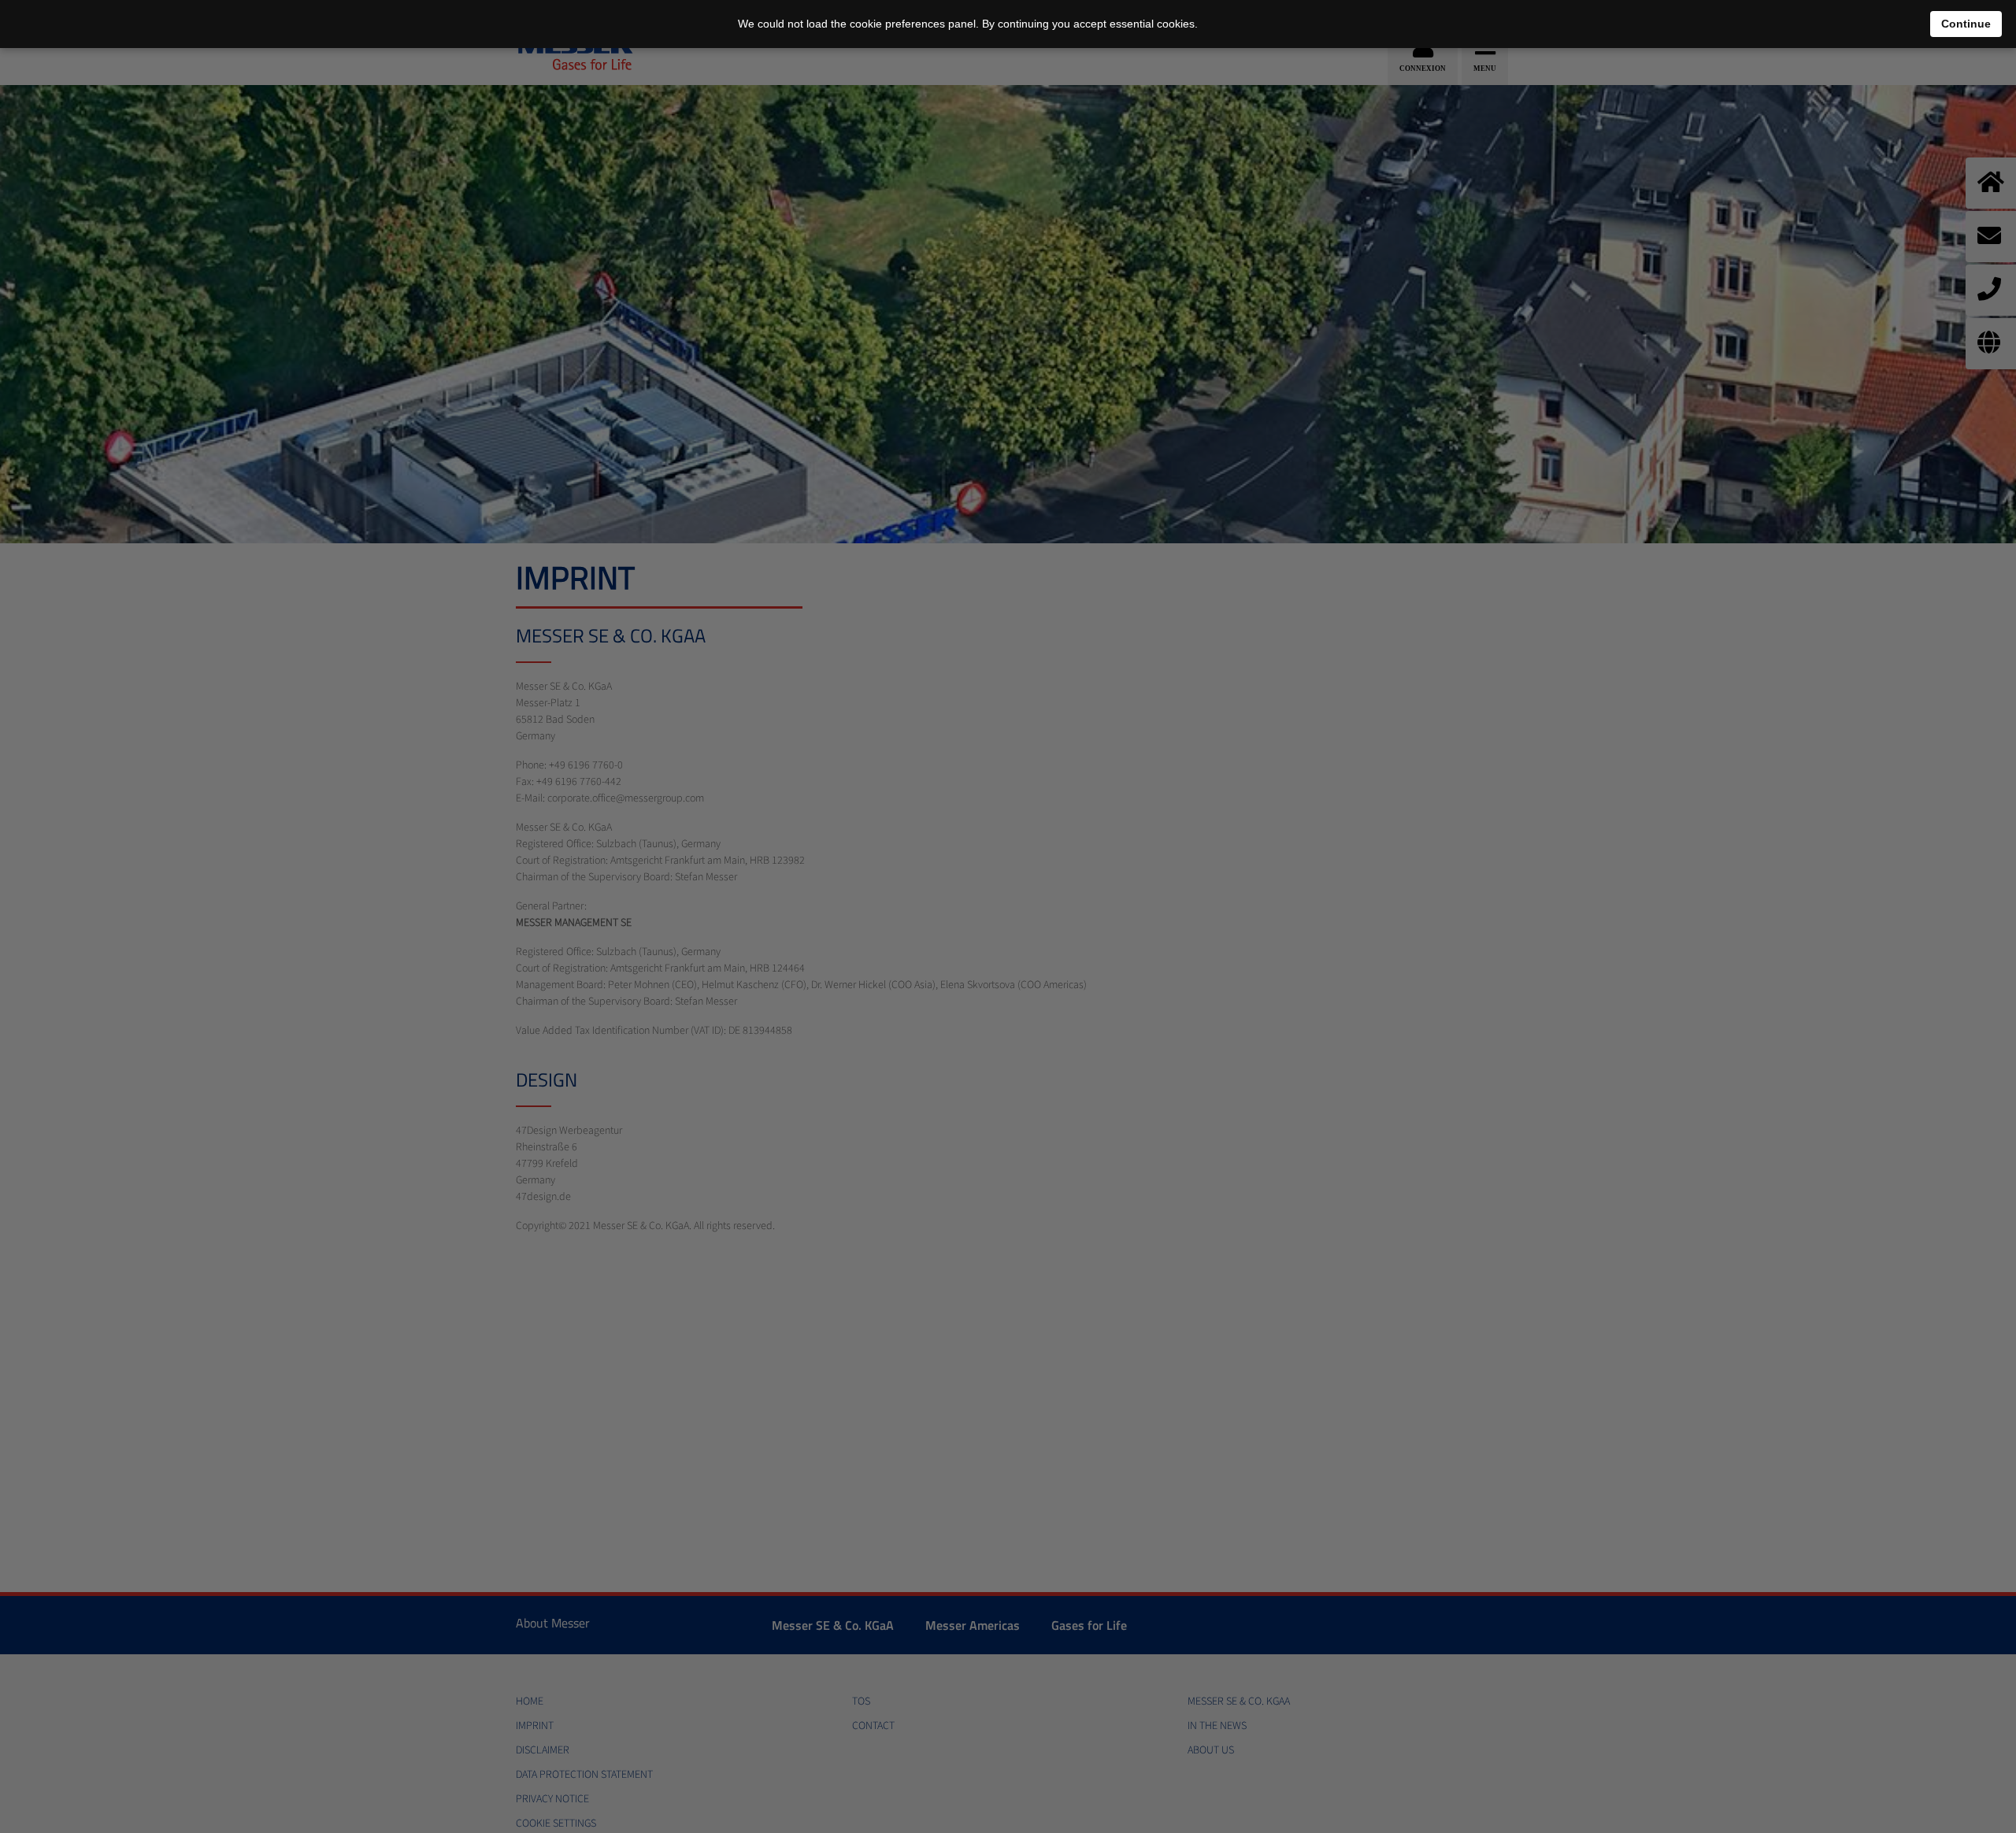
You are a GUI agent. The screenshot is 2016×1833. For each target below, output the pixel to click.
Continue (1966, 24)
